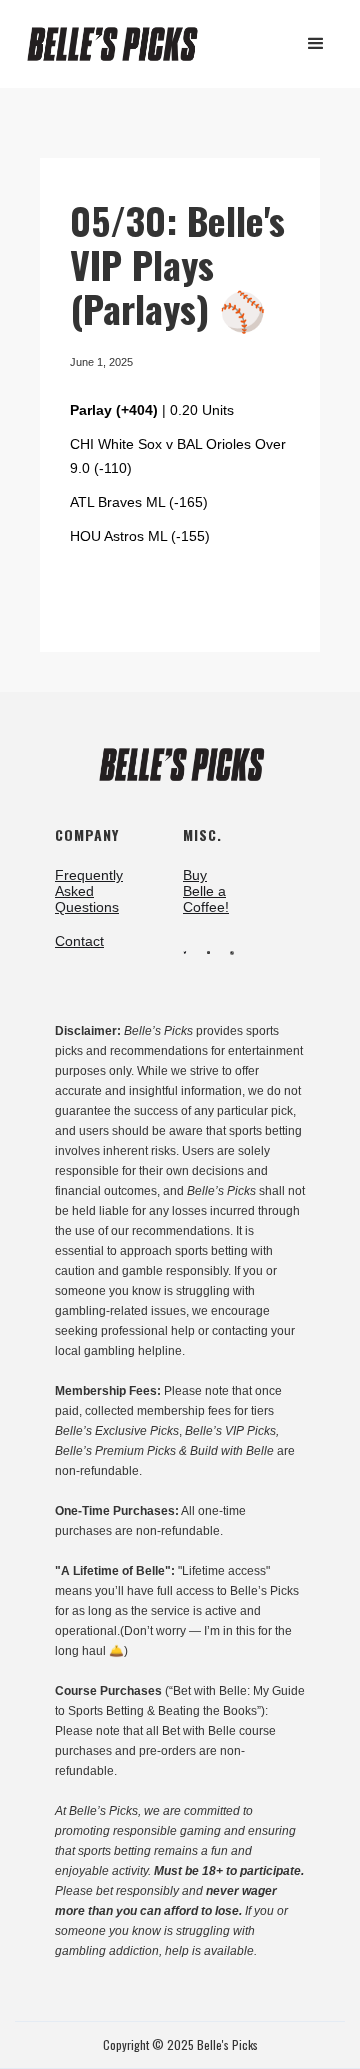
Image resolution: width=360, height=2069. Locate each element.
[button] (316, 44)
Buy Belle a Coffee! (206, 891)
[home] (121, 44)
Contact (79, 941)
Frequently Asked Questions (89, 891)
